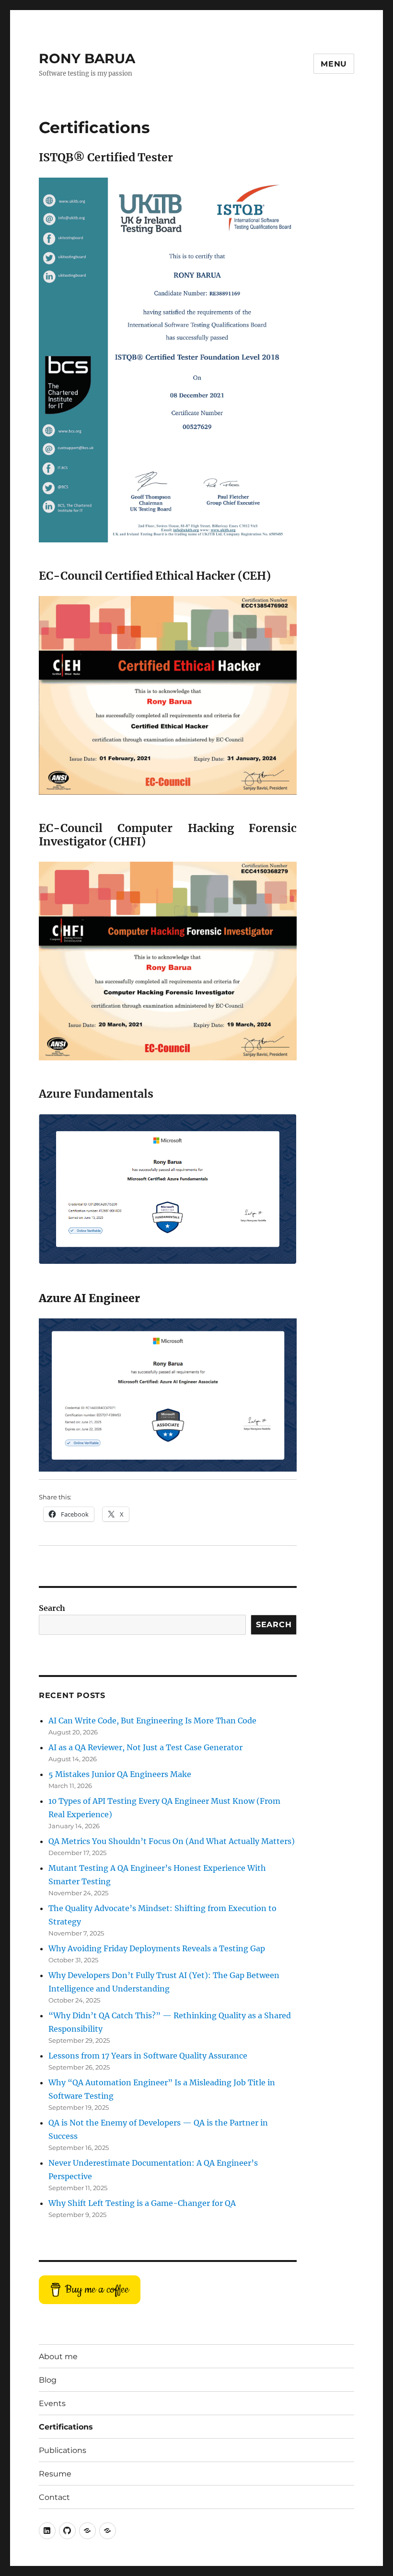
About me (58, 2357)
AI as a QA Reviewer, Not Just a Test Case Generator (145, 1747)
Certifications (66, 2427)
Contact (54, 2497)
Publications (63, 2450)
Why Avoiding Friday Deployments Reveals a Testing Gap (157, 1948)
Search (52, 1608)
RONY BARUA (87, 58)
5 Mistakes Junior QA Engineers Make (120, 1774)
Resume (55, 2474)
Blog (48, 2380)
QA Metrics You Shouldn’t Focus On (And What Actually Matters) (172, 1841)
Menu (334, 64)
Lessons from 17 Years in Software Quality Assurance (148, 2056)
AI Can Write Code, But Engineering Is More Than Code (152, 1721)
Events (52, 2403)
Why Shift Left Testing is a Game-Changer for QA (142, 2203)
